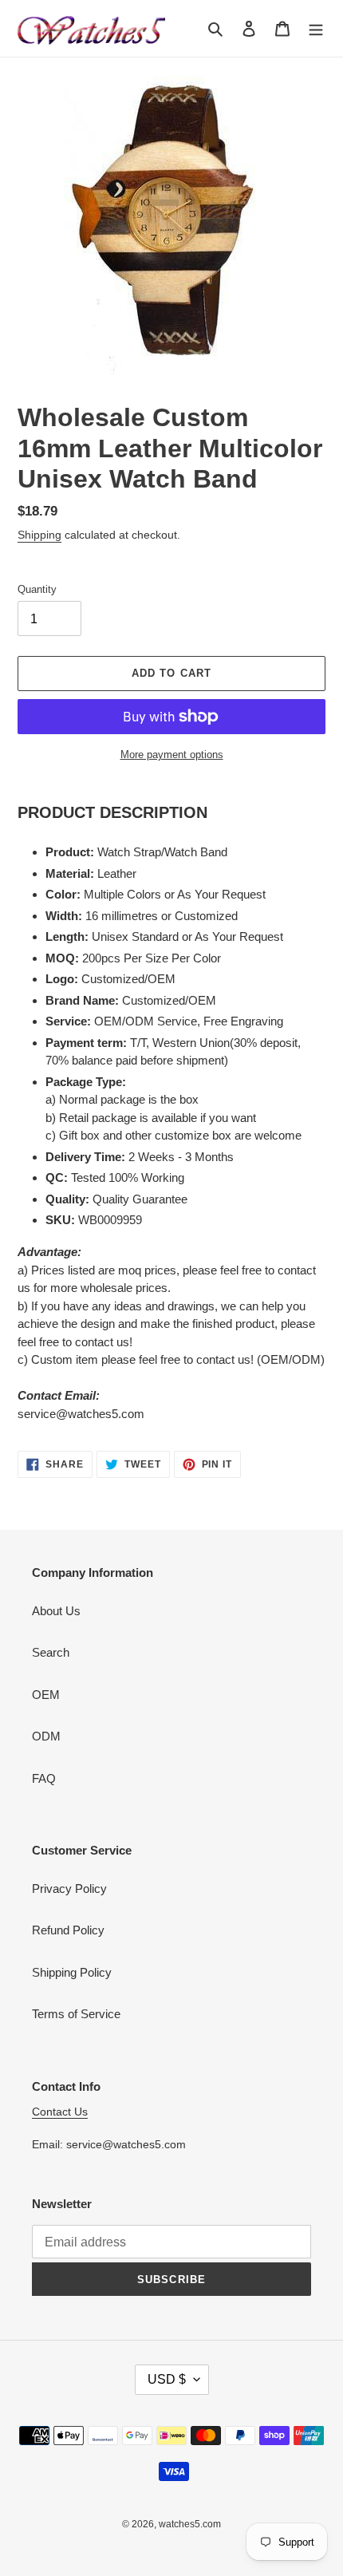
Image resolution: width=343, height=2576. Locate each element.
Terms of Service (76, 2014)
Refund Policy (68, 1930)
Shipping (39, 535)
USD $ (167, 2379)
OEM (46, 1695)
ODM (46, 1736)
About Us (56, 1611)
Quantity (37, 589)
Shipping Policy (72, 1972)
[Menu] (316, 28)
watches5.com (190, 2524)
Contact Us (60, 2112)
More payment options (172, 755)
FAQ (44, 1778)
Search (51, 1652)
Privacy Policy (69, 1889)
